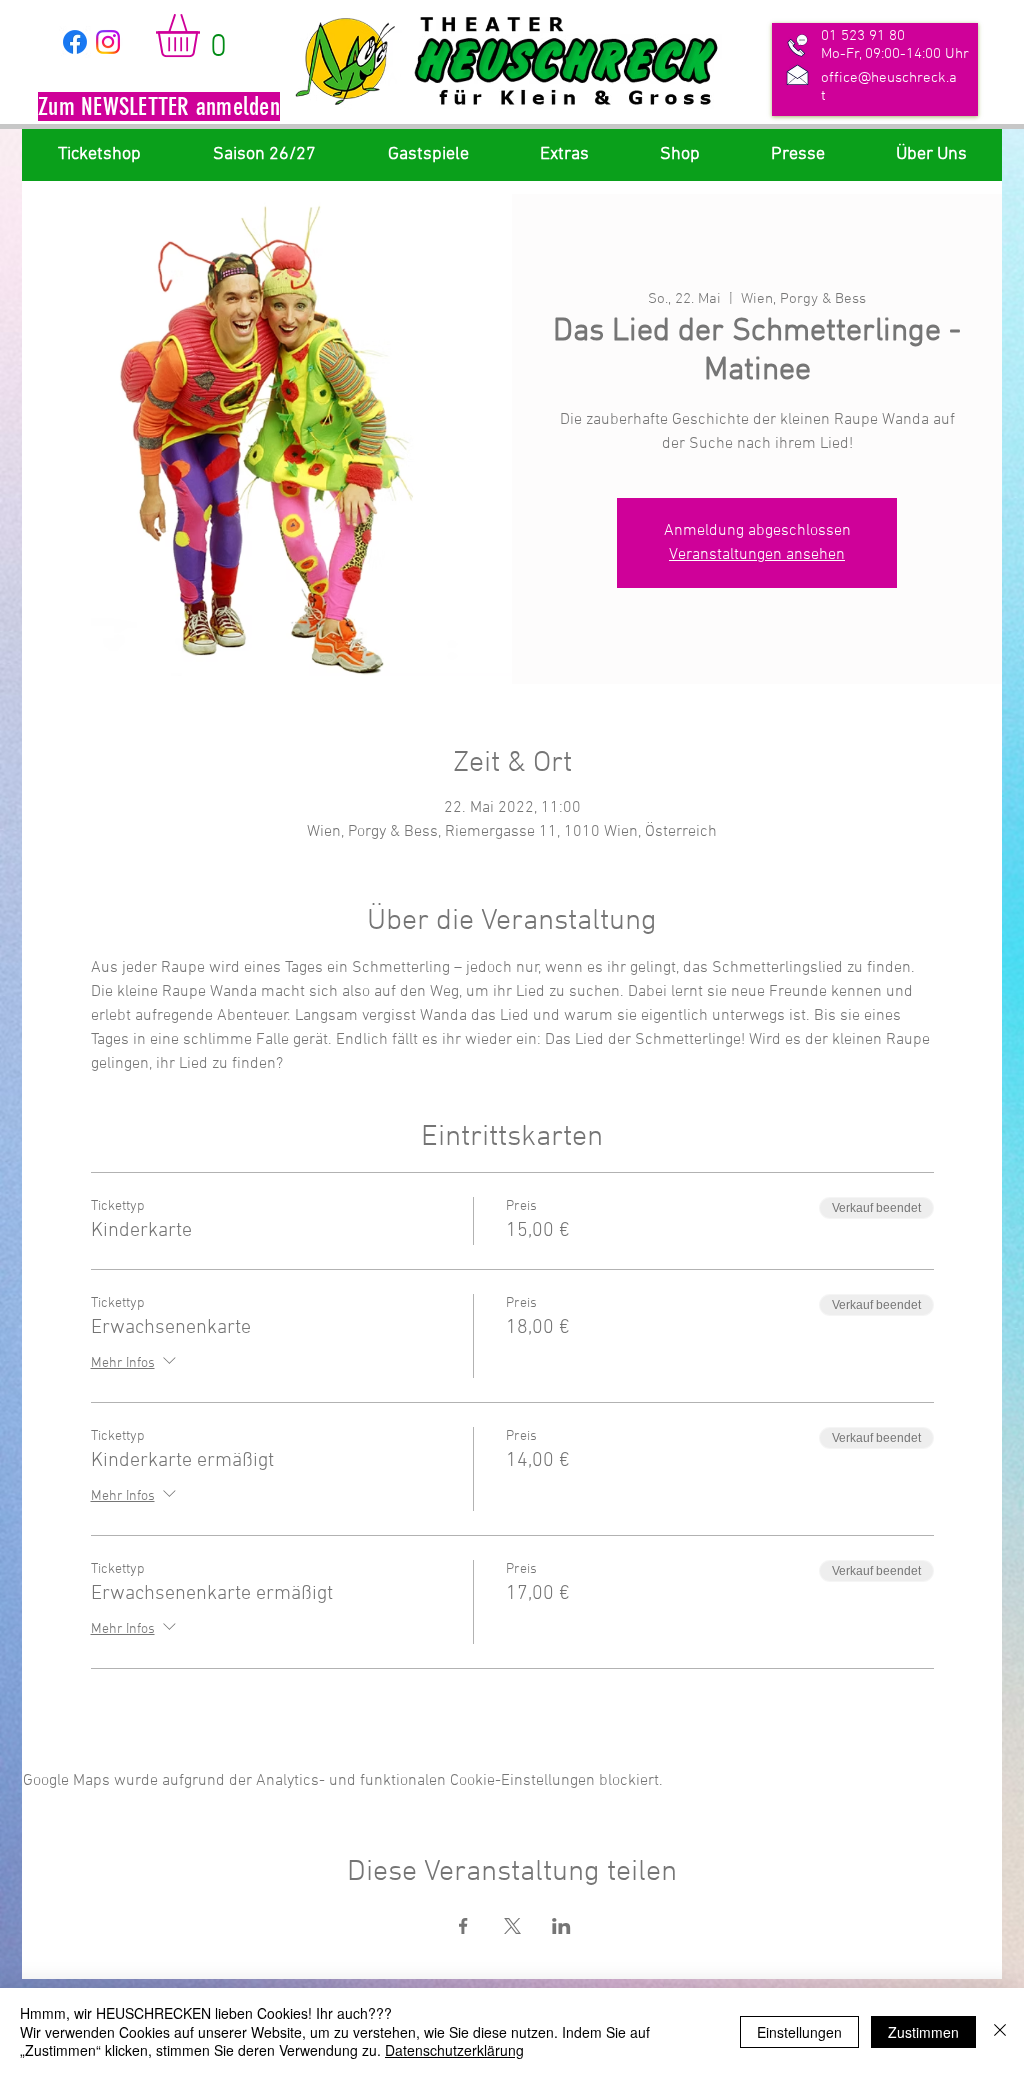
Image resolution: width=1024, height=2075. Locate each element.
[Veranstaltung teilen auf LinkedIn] (561, 1926)
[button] (159, 109)
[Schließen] (1000, 2031)
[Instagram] (108, 42)
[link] (203, 35)
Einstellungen (799, 2032)
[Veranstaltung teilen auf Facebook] (463, 1926)
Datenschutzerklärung (454, 2050)
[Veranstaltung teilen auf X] (512, 1926)
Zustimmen (923, 2032)
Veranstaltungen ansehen (757, 555)
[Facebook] (75, 42)
